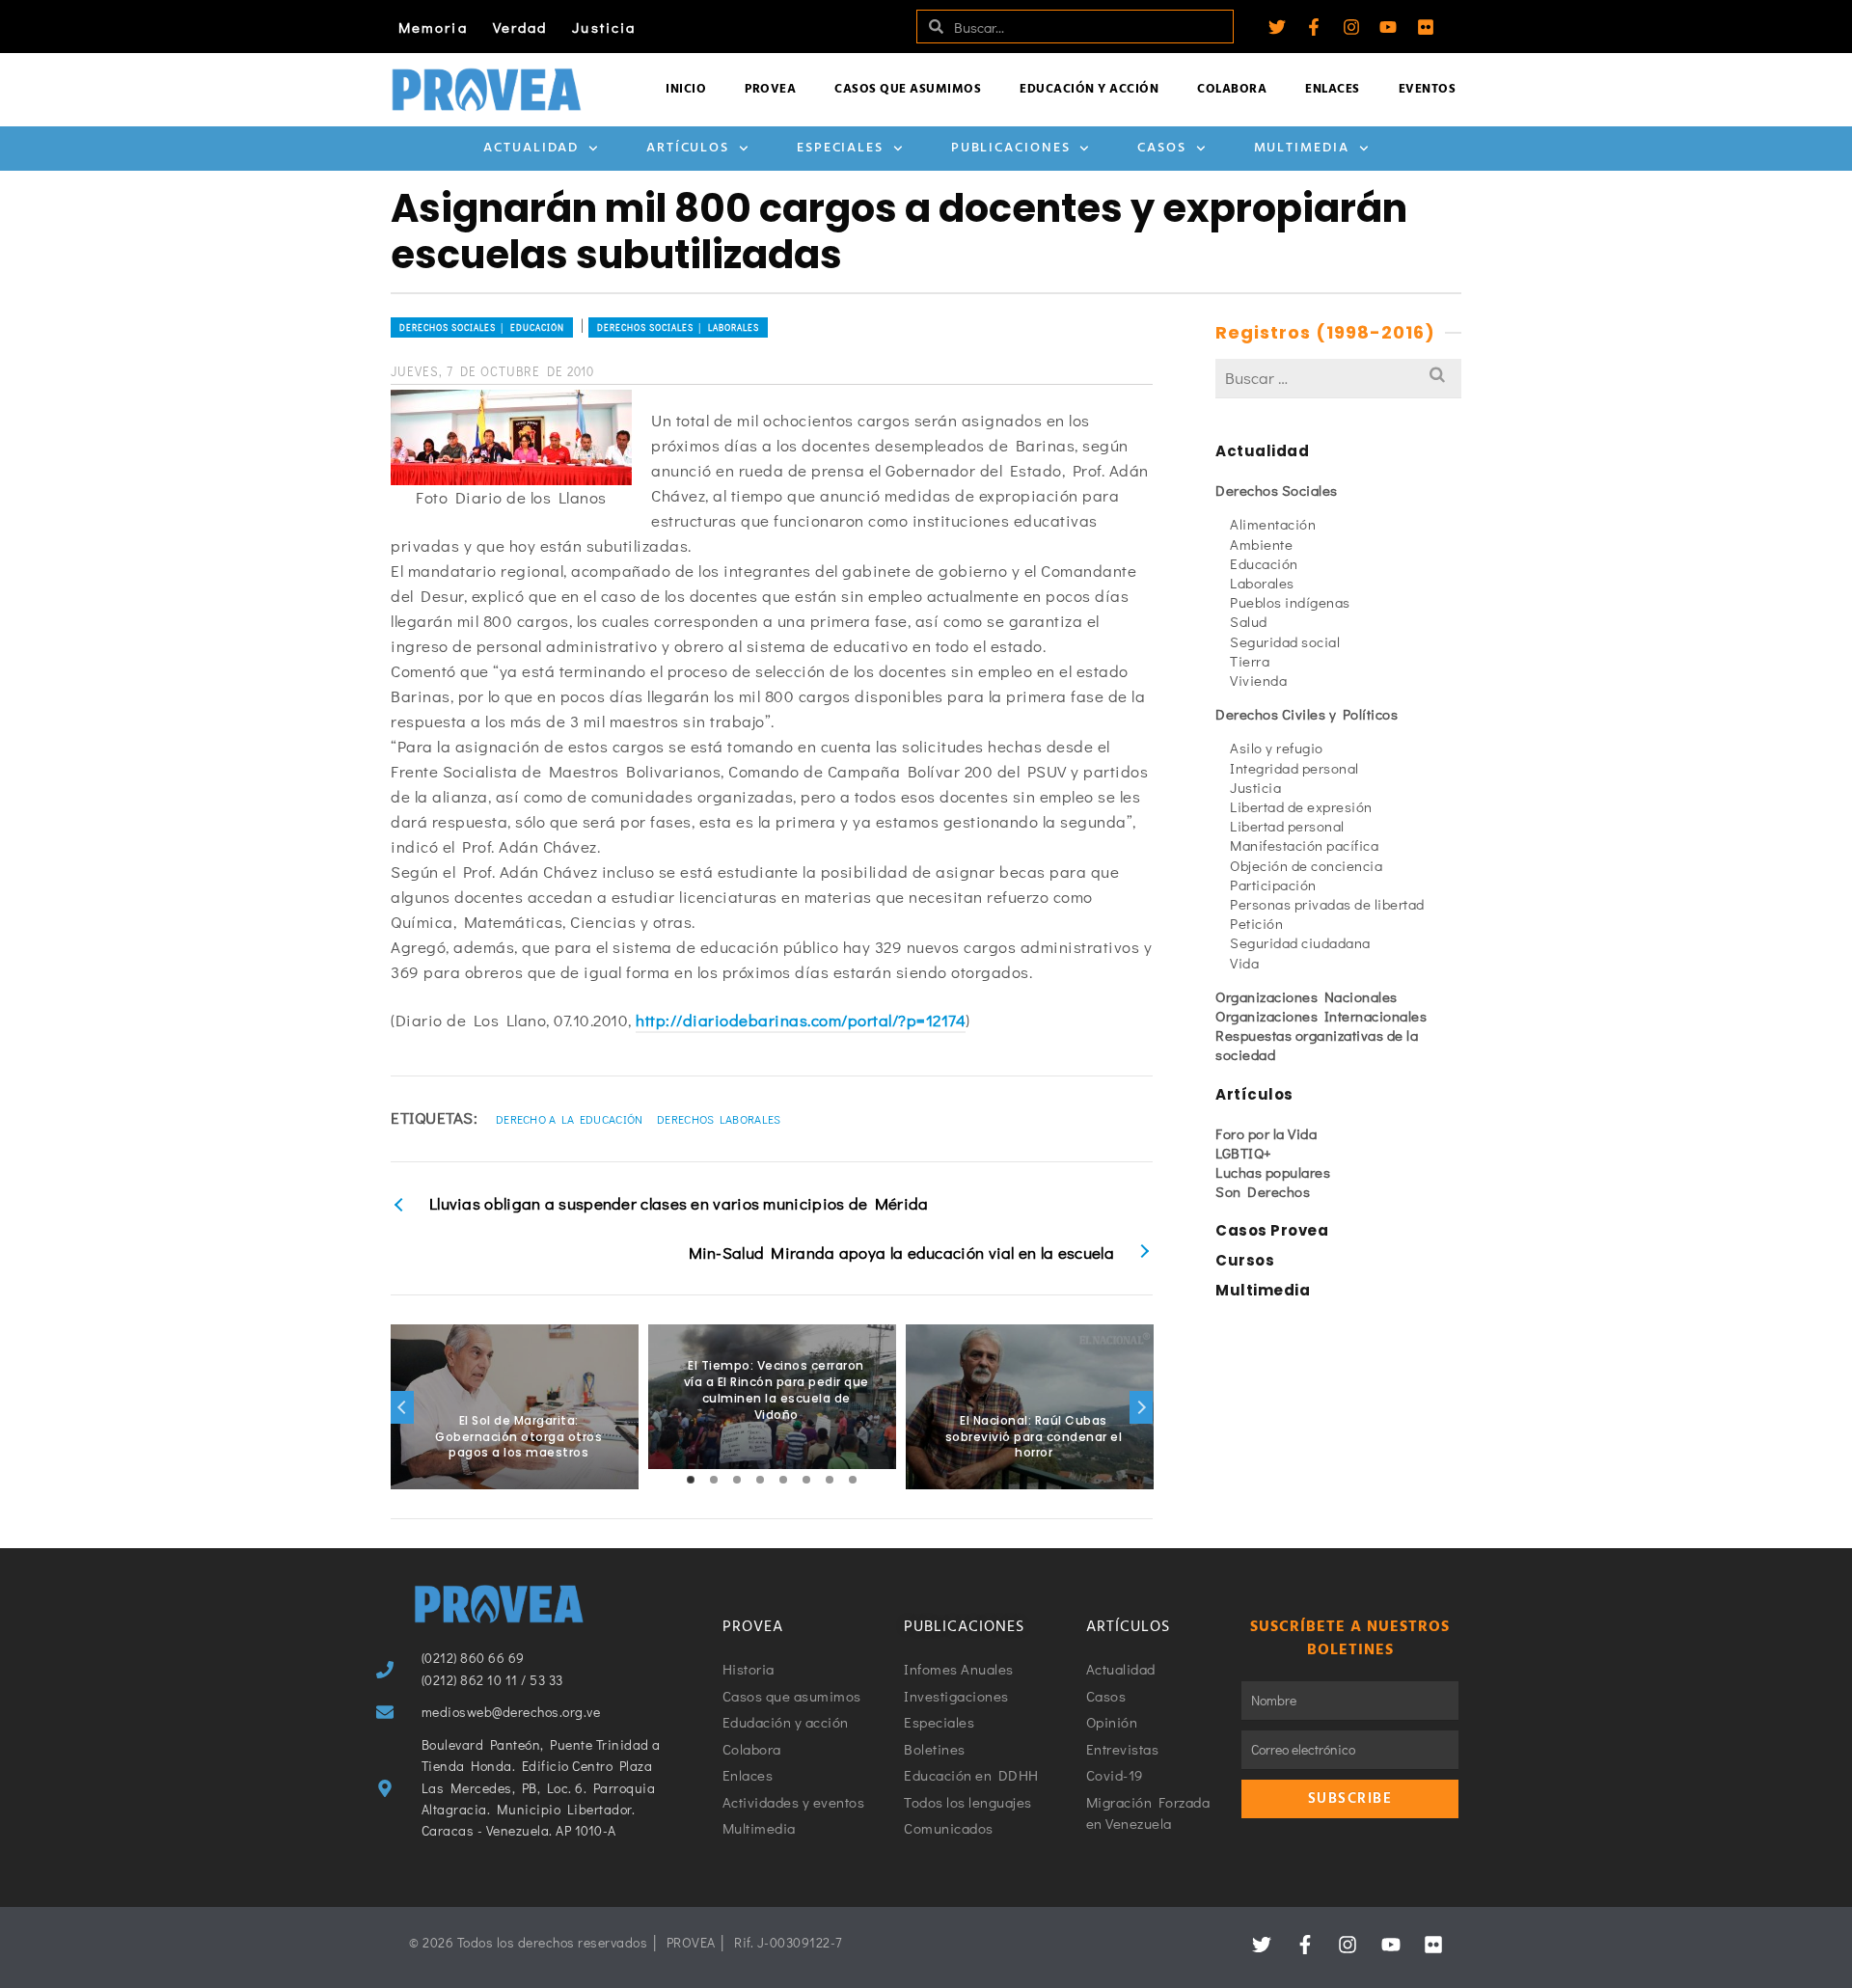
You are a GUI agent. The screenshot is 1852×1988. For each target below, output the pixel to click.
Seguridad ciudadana (1300, 942)
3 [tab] (737, 1480)
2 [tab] (714, 1480)
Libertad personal (1287, 826)
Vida (1244, 963)
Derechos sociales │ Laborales (678, 327)
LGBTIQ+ (1244, 1153)
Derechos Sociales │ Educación (482, 327)
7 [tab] (830, 1480)
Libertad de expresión (1301, 806)
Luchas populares (1273, 1172)
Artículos (688, 148)
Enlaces (1333, 89)
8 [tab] (853, 1480)
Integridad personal (1294, 768)
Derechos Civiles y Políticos (1307, 714)
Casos (1162, 148)
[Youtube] (1388, 27)
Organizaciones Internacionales (1321, 1016)
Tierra (1250, 661)
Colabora (1232, 89)
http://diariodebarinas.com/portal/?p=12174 (801, 1020)
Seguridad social (1285, 641)
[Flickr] (1426, 27)
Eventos (1428, 89)
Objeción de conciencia (1306, 865)
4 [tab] (760, 1480)
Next (1141, 1407)
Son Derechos (1263, 1191)
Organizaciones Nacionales (1307, 996)
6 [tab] (806, 1480)
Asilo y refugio (1277, 748)
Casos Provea (1272, 1230)
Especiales (840, 148)
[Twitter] (1277, 27)
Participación (1273, 885)
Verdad (520, 27)
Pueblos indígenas (1290, 602)
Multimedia (1302, 148)
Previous (402, 1407)
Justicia (604, 27)
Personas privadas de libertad (1327, 904)
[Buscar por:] (1338, 378)
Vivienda (1258, 680)
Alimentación (1273, 524)
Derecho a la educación (570, 1119)
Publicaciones (1011, 148)
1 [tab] (691, 1480)
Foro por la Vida (1266, 1133)
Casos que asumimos (908, 89)
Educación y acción (1089, 89)
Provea (770, 89)
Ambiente (1261, 544)
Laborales (1262, 583)
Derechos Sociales (1277, 490)
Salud (1249, 621)
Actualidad (531, 148)
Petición (1256, 923)
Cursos (1245, 1260)
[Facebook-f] (1314, 27)
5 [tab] (783, 1480)
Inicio (686, 89)
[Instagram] (1351, 27)
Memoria (433, 27)
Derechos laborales (719, 1119)
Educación (1264, 563)
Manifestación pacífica (1304, 845)
